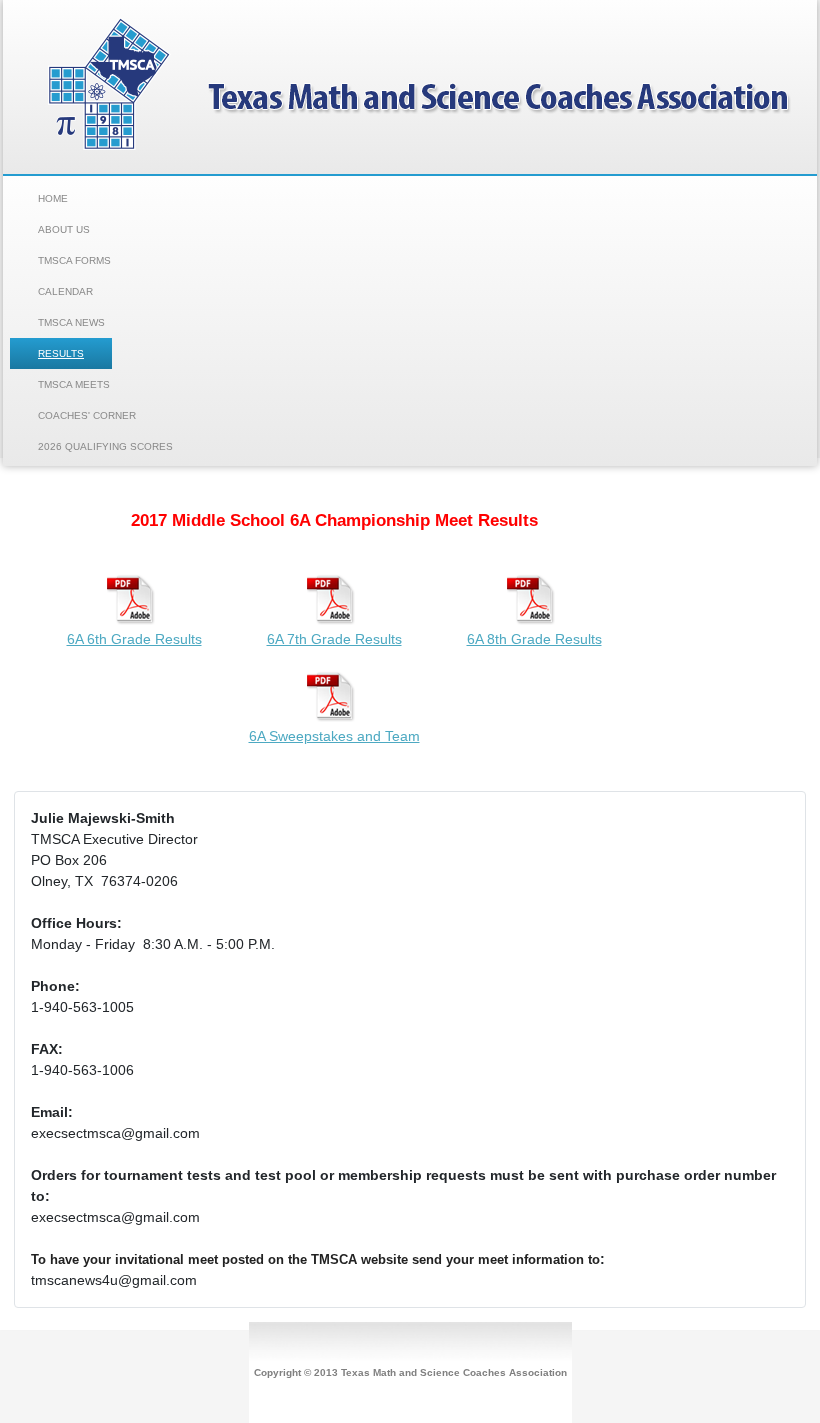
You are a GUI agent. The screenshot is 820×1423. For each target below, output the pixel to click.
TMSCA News (71, 322)
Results (61, 353)
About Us (64, 229)
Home (53, 198)
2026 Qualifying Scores (105, 446)
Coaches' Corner (87, 415)
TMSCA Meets (74, 384)
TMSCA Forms (74, 260)
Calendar (65, 291)
